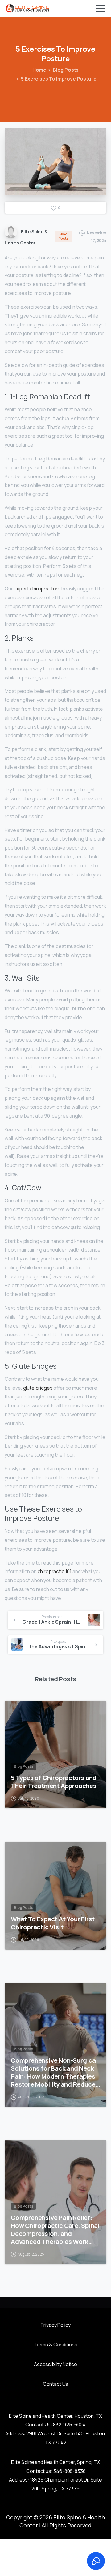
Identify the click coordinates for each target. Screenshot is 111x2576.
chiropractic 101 (55, 1571)
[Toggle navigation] (100, 8)
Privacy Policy (56, 2325)
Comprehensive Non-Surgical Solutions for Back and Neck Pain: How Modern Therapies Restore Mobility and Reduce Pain (54, 2072)
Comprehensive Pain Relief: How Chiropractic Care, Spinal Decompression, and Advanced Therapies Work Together (55, 2229)
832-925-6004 (69, 2425)
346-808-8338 (69, 2471)
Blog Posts (66, 70)
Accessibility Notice (55, 2364)
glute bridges (38, 1388)
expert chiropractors (37, 589)
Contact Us (55, 2384)
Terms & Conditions (55, 2345)
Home (39, 70)
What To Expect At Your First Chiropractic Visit (53, 1923)
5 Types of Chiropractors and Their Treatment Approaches (54, 1782)
